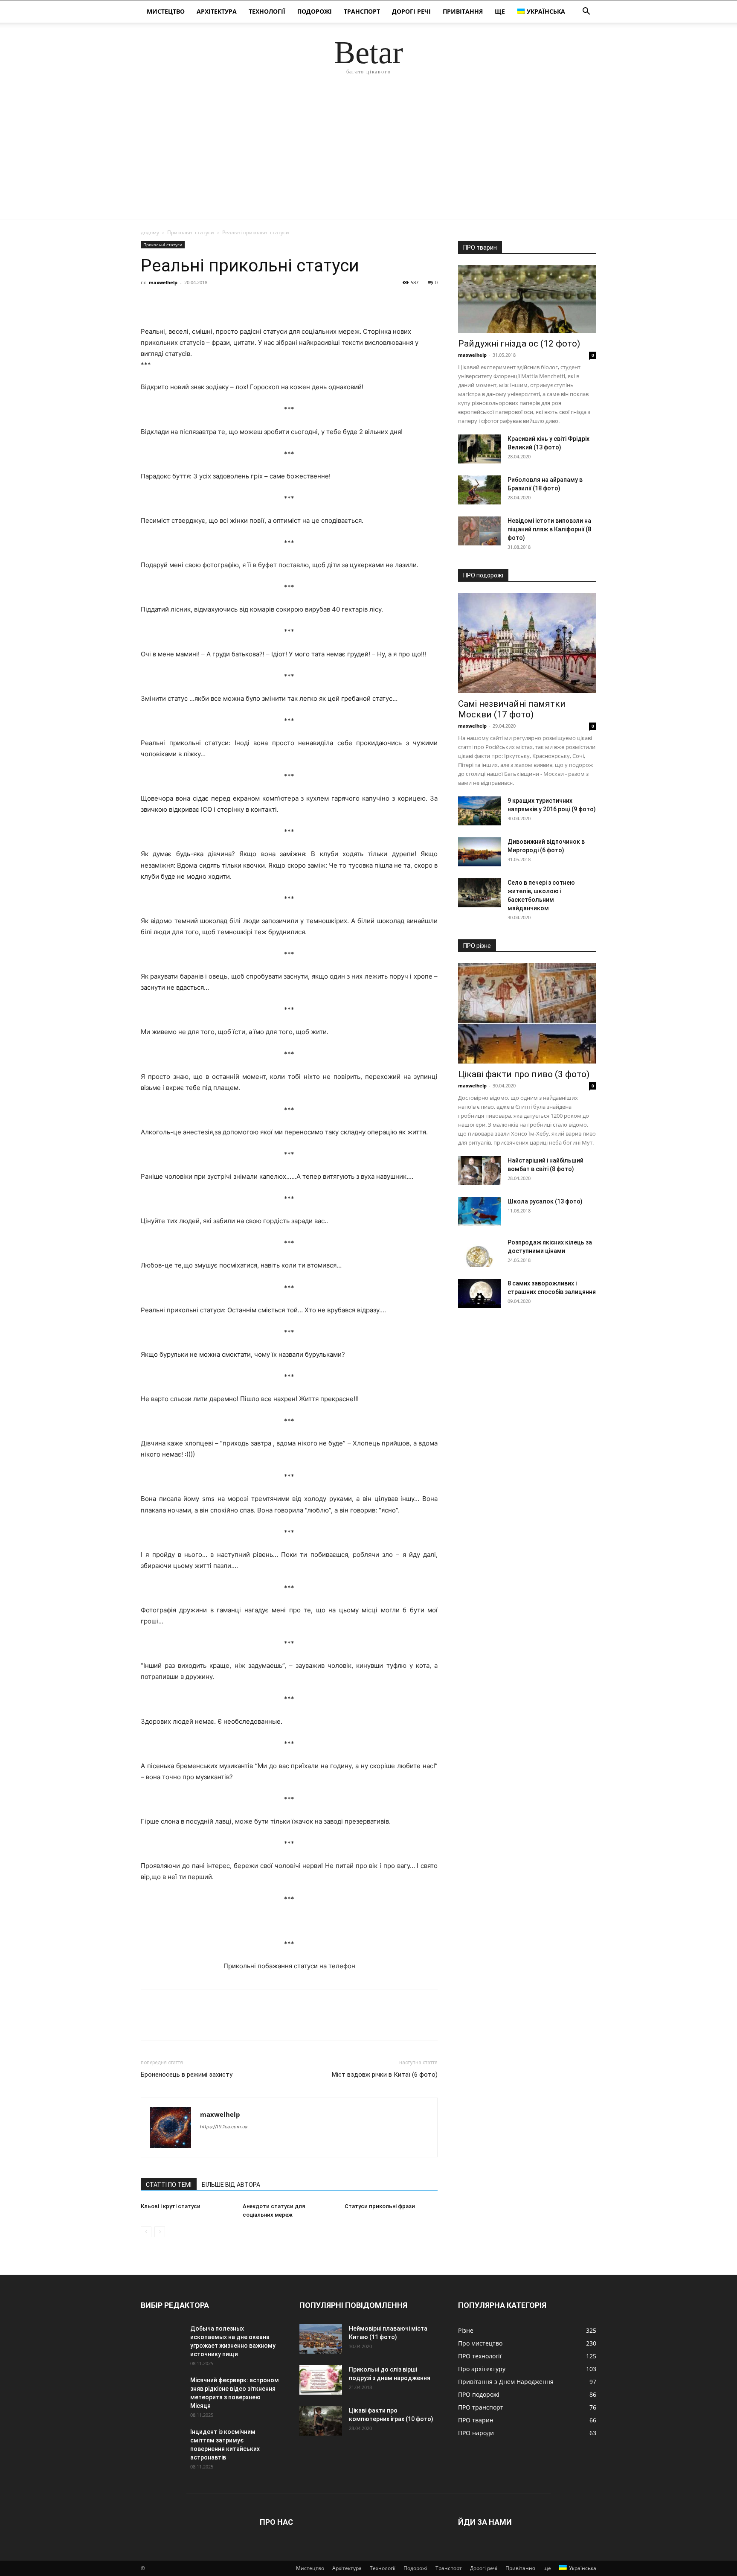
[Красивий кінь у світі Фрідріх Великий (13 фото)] (479, 449)
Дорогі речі (411, 11)
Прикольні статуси (191, 232)
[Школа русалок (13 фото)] (479, 1212)
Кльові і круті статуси (171, 2206)
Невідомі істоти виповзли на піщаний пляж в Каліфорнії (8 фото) (549, 529)
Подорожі (315, 11)
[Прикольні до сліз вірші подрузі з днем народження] (321, 2380)
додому (150, 232)
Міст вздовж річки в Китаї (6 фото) (385, 2075)
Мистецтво (166, 11)
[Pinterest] (189, 302)
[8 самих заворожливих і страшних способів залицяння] (479, 1294)
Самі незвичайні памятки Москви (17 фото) (512, 709)
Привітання (463, 11)
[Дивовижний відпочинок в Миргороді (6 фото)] (479, 852)
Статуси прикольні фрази (380, 2206)
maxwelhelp (163, 282)
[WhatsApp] (208, 302)
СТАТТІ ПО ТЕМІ (169, 2185)
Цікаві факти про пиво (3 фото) (524, 1074)
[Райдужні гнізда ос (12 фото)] (527, 299)
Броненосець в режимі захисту (187, 2075)
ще (500, 11)
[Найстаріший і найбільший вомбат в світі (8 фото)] (479, 1171)
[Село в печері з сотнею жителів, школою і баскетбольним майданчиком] (479, 893)
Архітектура (217, 11)
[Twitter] (169, 302)
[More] (228, 302)
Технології (267, 11)
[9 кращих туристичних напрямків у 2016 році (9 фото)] (479, 811)
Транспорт (362, 11)
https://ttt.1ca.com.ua (224, 2127)
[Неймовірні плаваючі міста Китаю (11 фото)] (321, 2339)
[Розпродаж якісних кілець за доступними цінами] (479, 1253)
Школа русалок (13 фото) (545, 1201)
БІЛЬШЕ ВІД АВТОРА (231, 2185)
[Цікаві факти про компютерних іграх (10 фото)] (321, 2421)
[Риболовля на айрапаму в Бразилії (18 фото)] (479, 490)
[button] (586, 12)
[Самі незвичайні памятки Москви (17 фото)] (527, 643)
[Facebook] (149, 302)
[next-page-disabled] (160, 2232)
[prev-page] (146, 2232)
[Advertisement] (368, 155)
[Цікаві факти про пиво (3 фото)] (527, 1013)
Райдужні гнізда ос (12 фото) (519, 344)
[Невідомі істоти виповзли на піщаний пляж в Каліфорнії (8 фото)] (479, 531)
